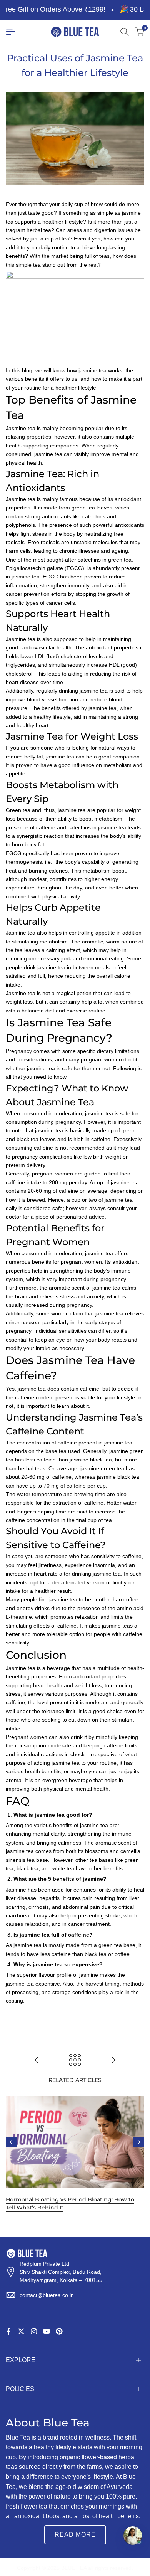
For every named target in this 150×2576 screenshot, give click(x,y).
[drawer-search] (125, 32)
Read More (75, 2535)
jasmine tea (25, 577)
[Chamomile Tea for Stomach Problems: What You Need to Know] (37, 2060)
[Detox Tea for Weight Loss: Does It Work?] (113, 2060)
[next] (139, 2142)
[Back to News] (75, 2060)
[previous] (11, 2142)
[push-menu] (10, 32)
